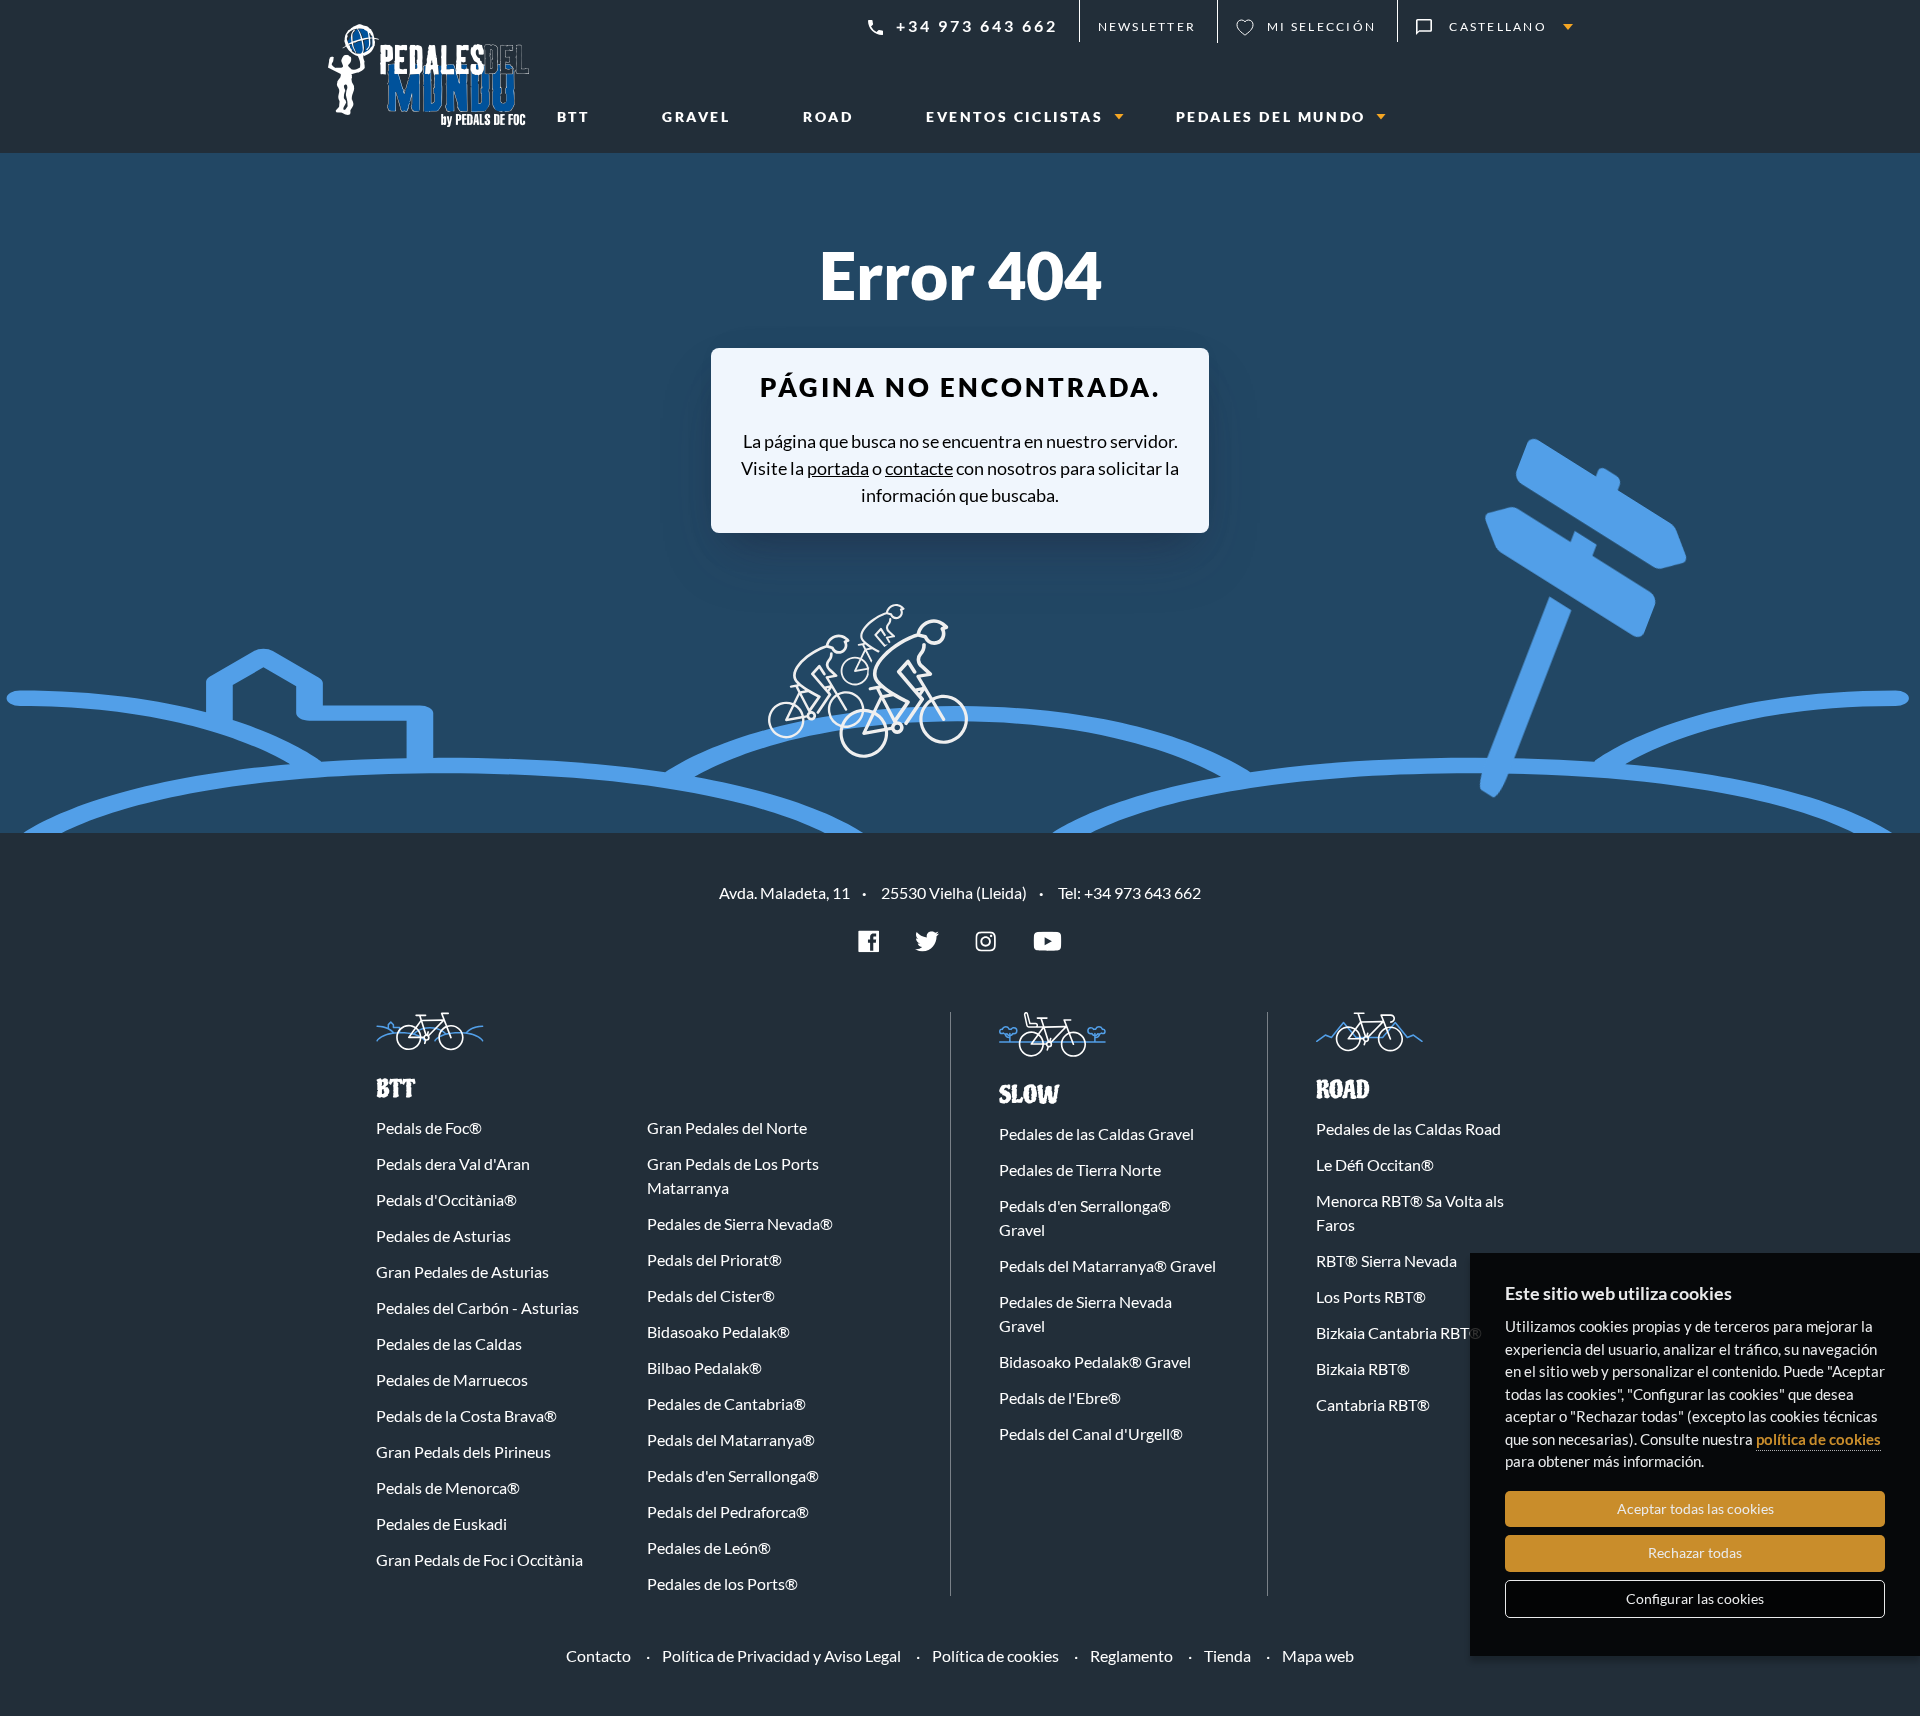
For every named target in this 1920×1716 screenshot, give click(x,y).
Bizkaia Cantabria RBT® (1399, 1332)
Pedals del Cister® (711, 1295)
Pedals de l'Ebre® (1060, 1397)
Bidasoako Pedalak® (718, 1331)
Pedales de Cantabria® (726, 1403)
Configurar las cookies (1695, 1598)
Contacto (598, 1655)
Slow (1029, 1095)
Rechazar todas (1695, 1552)
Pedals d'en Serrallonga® (733, 1475)
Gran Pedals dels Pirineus (463, 1451)
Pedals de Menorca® (448, 1487)
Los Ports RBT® (1371, 1296)
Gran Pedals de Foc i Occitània (479, 1559)
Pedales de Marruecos (452, 1379)
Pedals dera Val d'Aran (453, 1163)
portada (838, 468)
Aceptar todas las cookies (1695, 1508)
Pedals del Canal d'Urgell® (1091, 1433)
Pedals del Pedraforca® (728, 1511)
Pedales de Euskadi (441, 1523)
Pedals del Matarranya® (731, 1439)
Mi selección (1321, 26)
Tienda (1227, 1655)
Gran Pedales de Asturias (462, 1271)
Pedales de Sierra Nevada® (740, 1223)
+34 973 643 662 (977, 25)
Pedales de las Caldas (449, 1343)
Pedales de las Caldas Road (1408, 1128)
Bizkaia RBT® (1363, 1368)
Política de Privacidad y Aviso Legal (781, 1655)
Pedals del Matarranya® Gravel (1107, 1265)
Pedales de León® (709, 1547)
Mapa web (1318, 1655)
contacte (919, 468)
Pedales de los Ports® (722, 1583)
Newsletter (1147, 26)
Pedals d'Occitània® (446, 1199)
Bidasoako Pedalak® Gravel (1095, 1361)
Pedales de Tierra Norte (1080, 1169)
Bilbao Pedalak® (704, 1367)
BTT (395, 1089)
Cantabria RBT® (1373, 1404)
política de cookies (1818, 1439)
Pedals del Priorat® (714, 1259)
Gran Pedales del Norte (727, 1127)
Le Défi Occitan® (1375, 1164)
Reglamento (1131, 1655)
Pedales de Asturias (443, 1235)
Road (1343, 1090)
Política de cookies (995, 1655)
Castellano (1498, 26)
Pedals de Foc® (429, 1127)
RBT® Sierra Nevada (1386, 1260)
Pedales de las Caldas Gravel (1096, 1133)
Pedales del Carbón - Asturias (477, 1307)
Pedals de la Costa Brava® (466, 1415)
